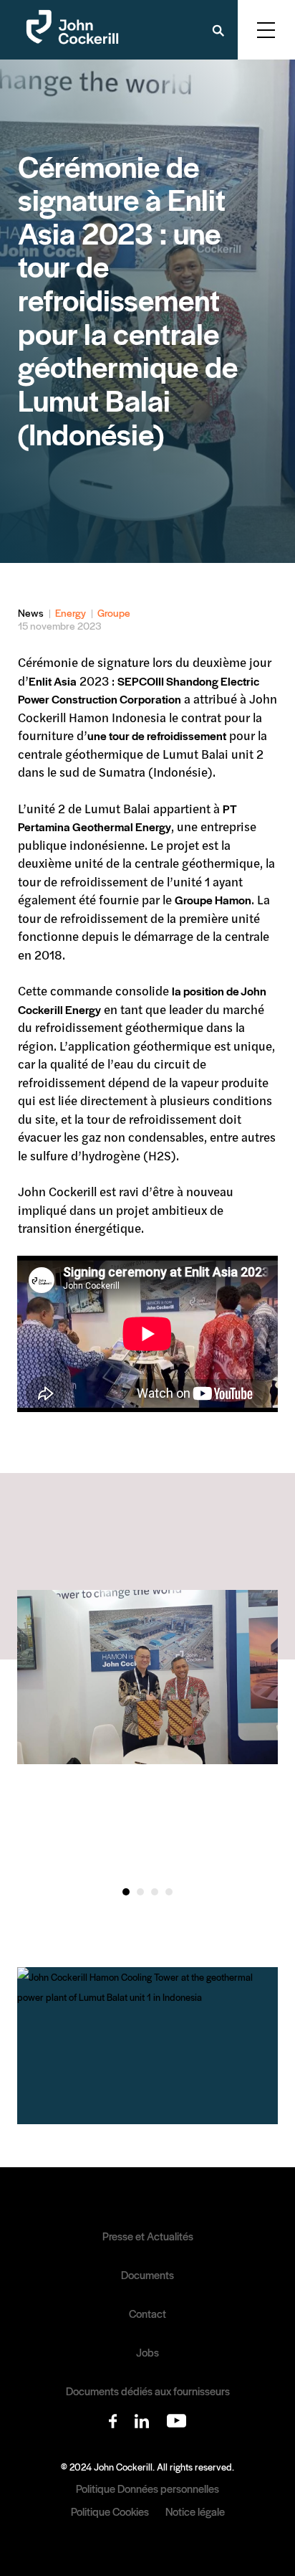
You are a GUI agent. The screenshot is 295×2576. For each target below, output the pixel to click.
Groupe (114, 612)
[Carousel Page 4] (169, 1892)
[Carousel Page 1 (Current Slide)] (126, 1892)
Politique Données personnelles (147, 2488)
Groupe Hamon (213, 900)
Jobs (147, 2352)
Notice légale (195, 2511)
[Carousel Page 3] (155, 1892)
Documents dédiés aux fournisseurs (148, 2391)
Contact (147, 2314)
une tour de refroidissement (157, 735)
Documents (147, 2275)
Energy (71, 612)
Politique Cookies (110, 2511)
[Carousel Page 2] (140, 1892)
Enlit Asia (53, 681)
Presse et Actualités (148, 2236)
